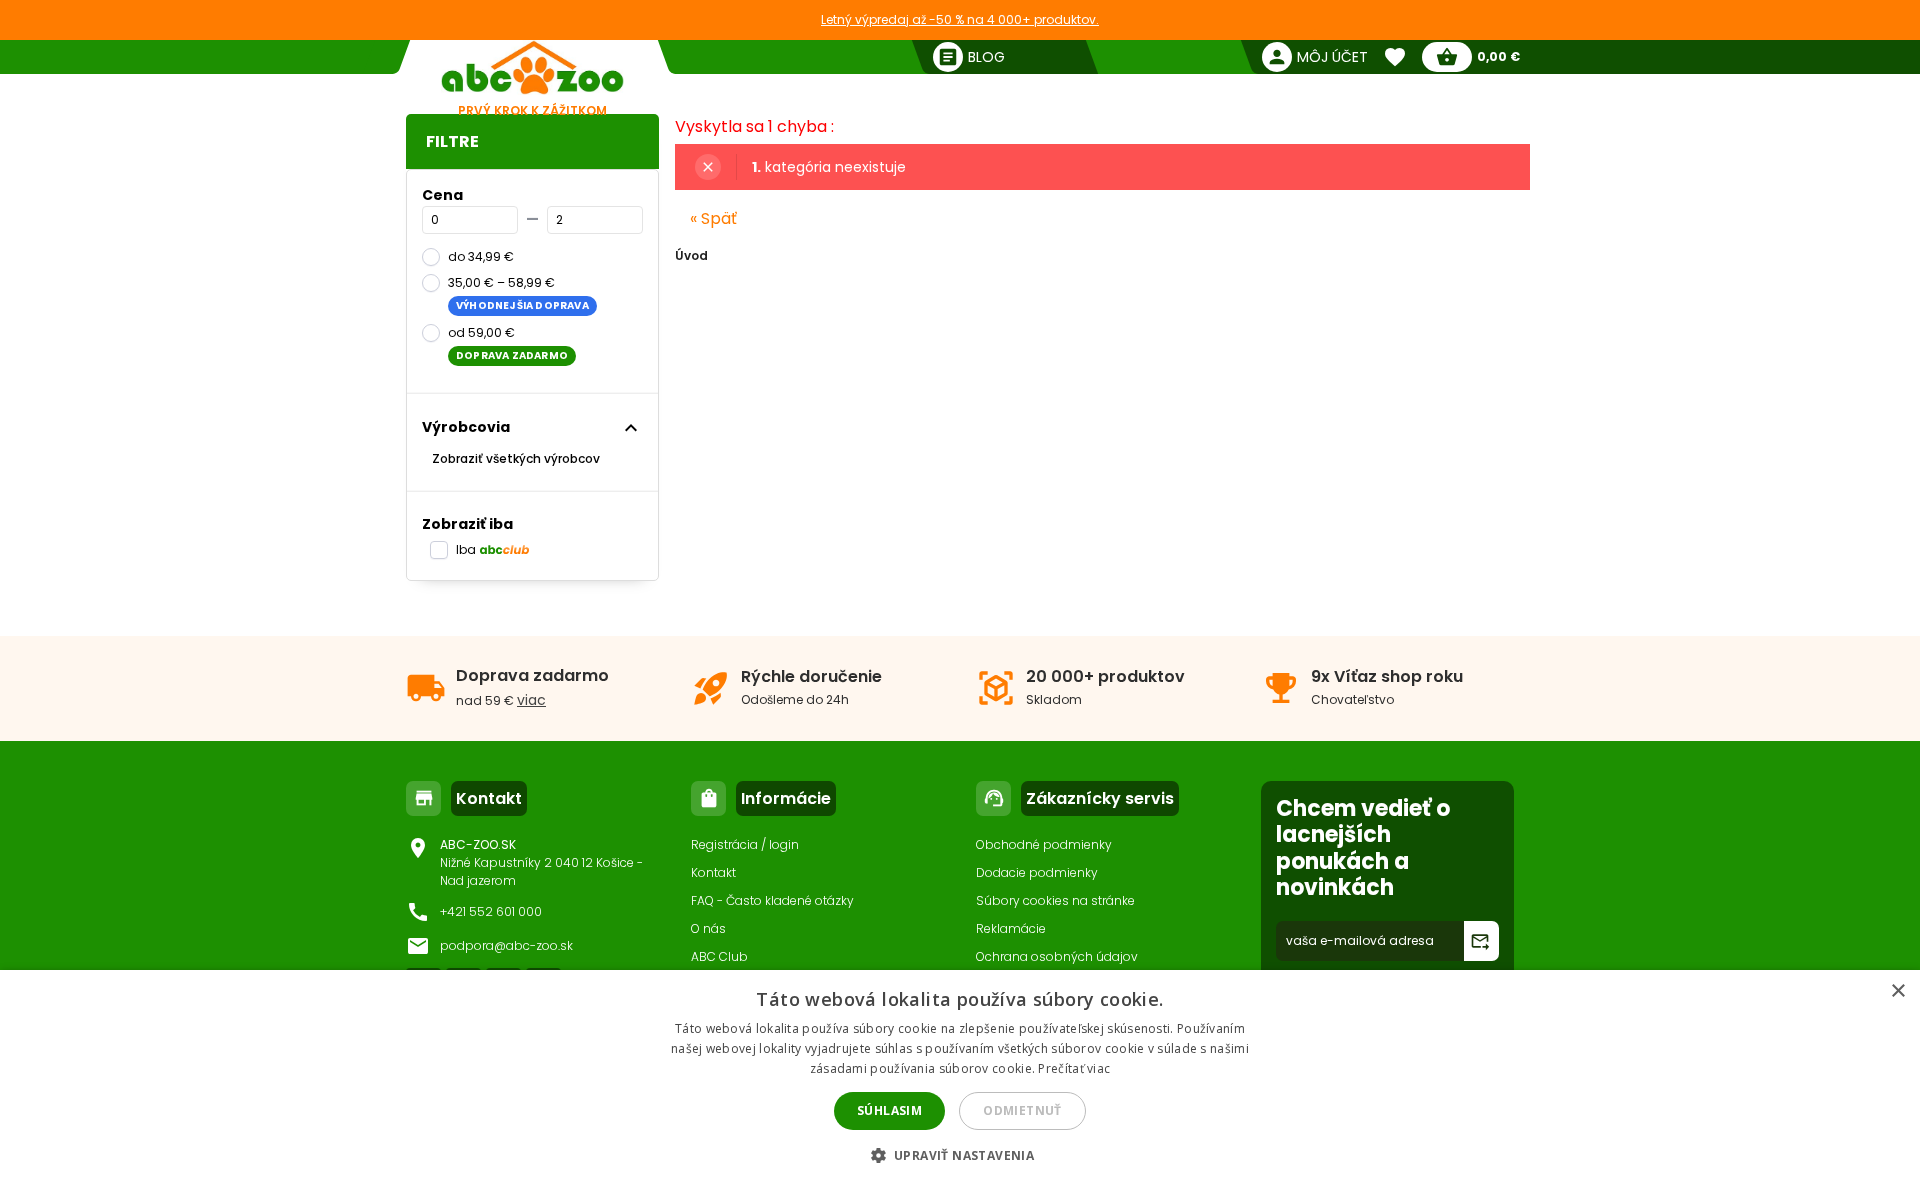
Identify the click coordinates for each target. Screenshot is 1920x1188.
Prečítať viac (1074, 1068)
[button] (960, 1154)
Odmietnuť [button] (1022, 1110)
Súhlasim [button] (889, 1110)
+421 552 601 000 (491, 911)
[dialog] (960, 1079)
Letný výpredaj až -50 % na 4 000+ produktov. (960, 19)
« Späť (713, 218)
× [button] (1897, 991)
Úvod (691, 255)
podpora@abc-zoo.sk (506, 945)
